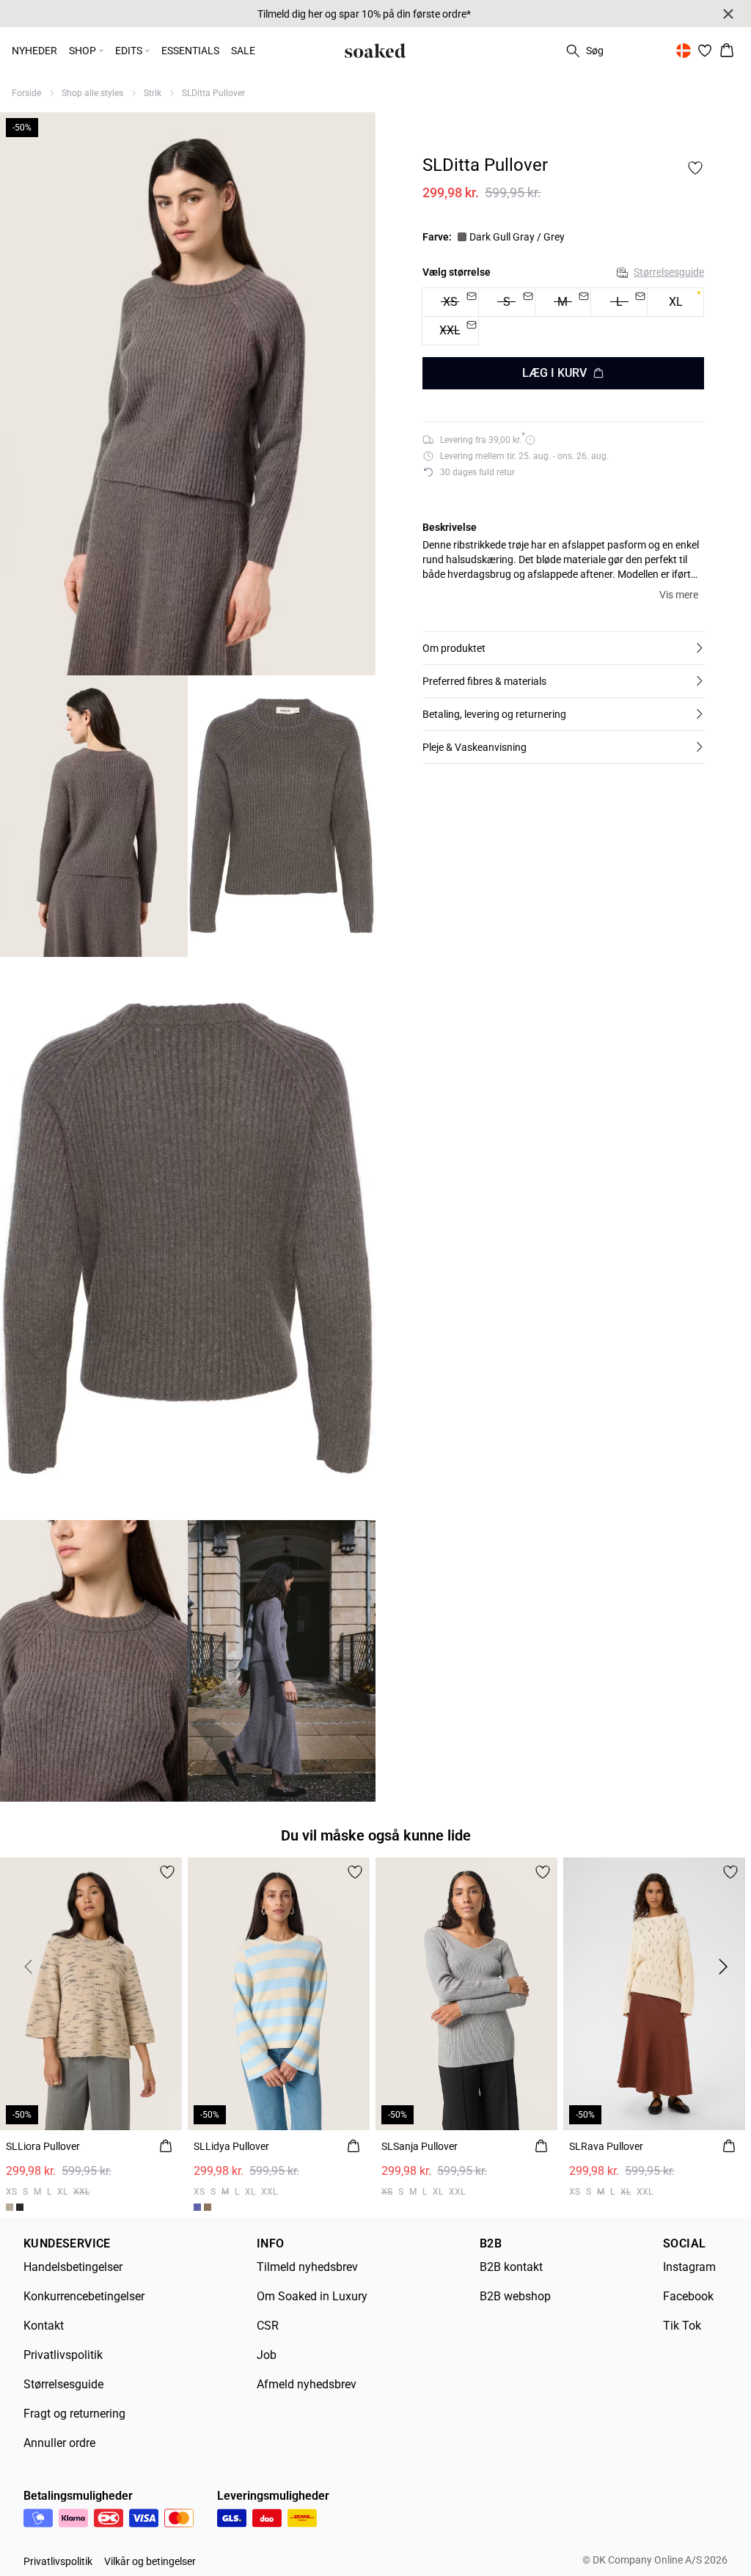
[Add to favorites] (695, 168)
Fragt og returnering (74, 2414)
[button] (563, 648)
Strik (153, 93)
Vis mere (679, 595)
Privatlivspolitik (63, 2355)
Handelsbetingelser (73, 2267)
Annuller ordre (59, 2443)
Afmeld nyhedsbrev (307, 2384)
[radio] (675, 302)
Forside (26, 93)
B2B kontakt (511, 2267)
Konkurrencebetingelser (84, 2296)
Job (267, 2355)
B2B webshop (515, 2296)
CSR (268, 2326)
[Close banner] (728, 14)
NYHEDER (34, 51)
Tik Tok (682, 2326)
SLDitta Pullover (213, 93)
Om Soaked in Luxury (312, 2296)
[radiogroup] (563, 317)
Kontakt (44, 2326)
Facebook (688, 2296)
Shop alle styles (92, 93)
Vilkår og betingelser (150, 2561)
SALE (243, 51)
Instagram (689, 2267)
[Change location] (684, 51)
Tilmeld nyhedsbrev (307, 2267)
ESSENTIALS (190, 51)
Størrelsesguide (669, 272)
